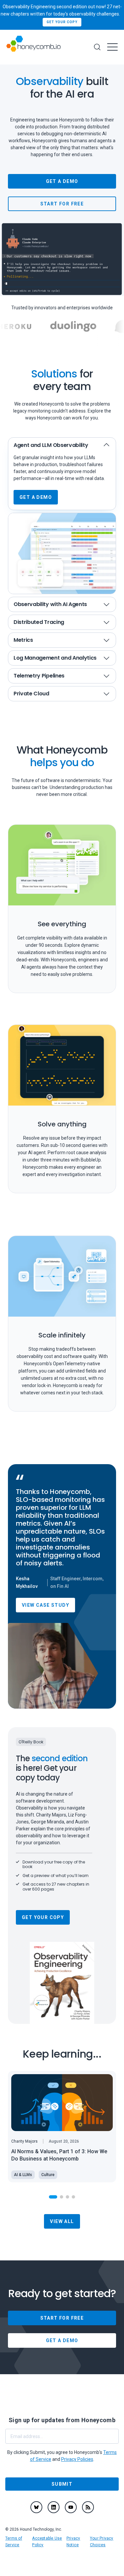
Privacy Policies (77, 2459)
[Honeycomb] (33, 47)
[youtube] (71, 2507)
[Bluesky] (36, 2507)
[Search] (97, 47)
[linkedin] (54, 2507)
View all (62, 2221)
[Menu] (112, 47)
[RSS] (88, 2507)
